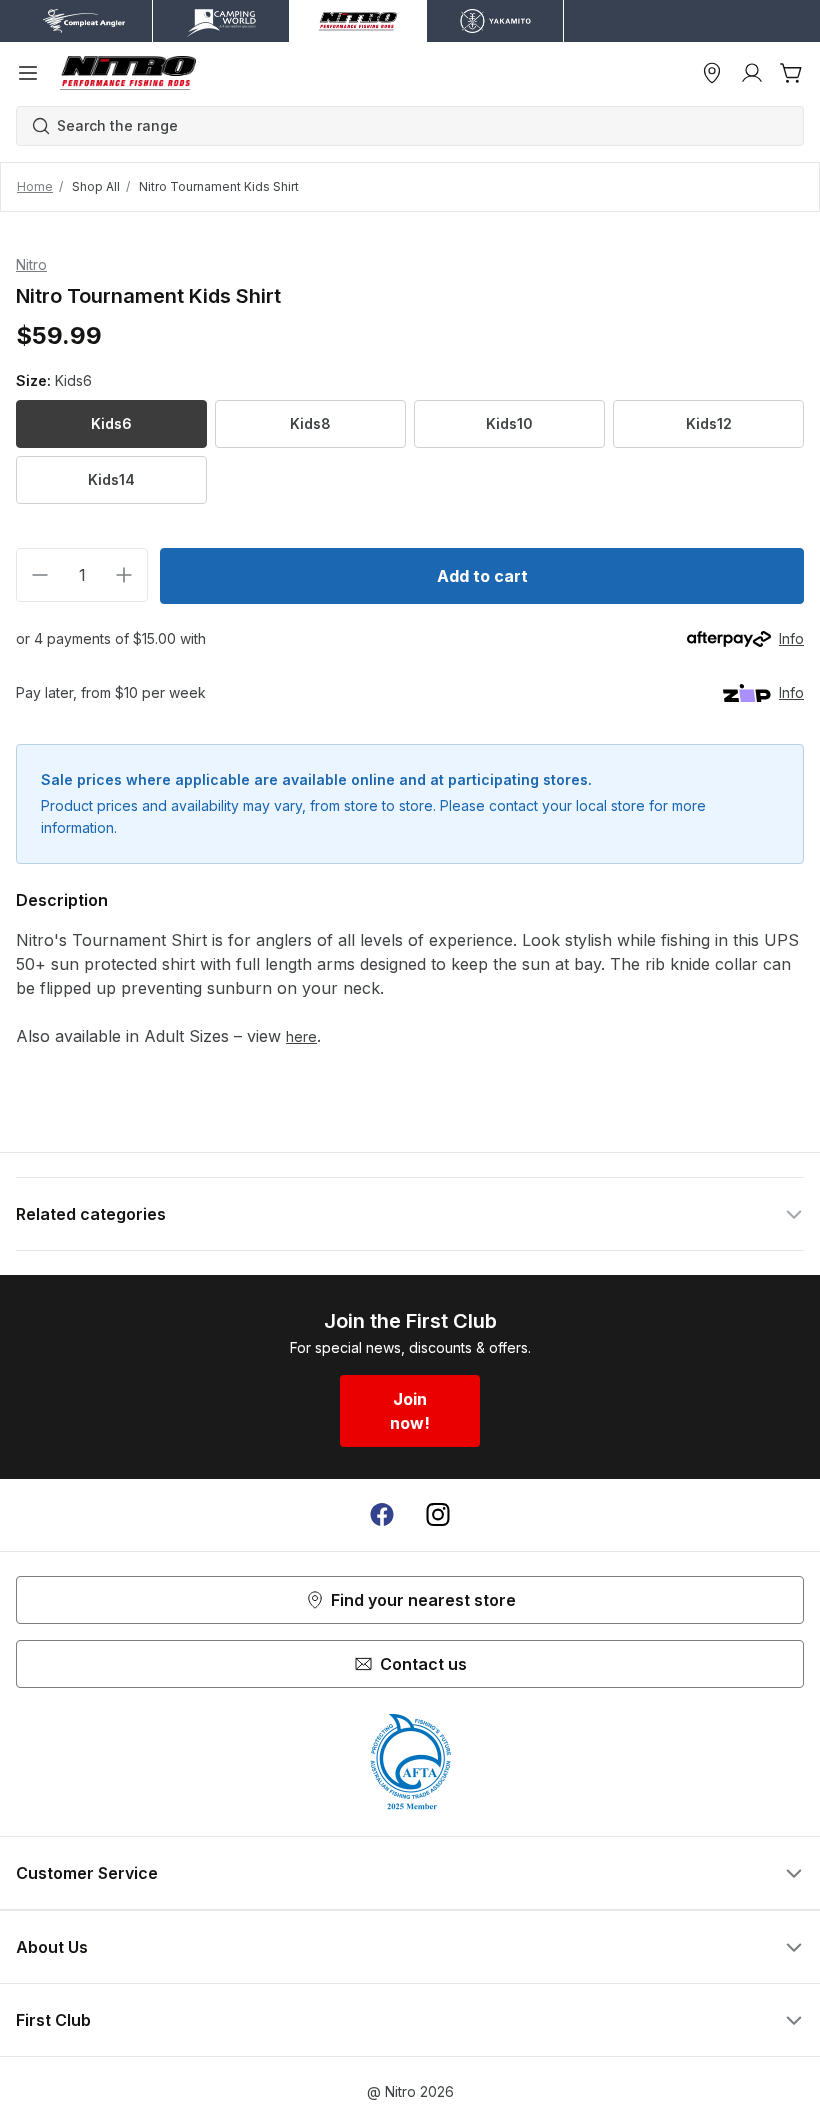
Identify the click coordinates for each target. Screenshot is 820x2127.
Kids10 (509, 423)
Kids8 (310, 423)
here (301, 1036)
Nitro (31, 264)
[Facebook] (382, 1515)
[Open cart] (792, 73)
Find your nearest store (423, 1600)
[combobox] (420, 126)
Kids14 (111, 479)
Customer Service (87, 1873)
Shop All (96, 186)
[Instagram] (438, 1515)
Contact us (423, 1664)
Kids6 (111, 423)
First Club (53, 2020)
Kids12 (709, 423)
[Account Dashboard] (752, 73)
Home (35, 186)
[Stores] (712, 73)
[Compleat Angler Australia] (128, 73)
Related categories (91, 1214)
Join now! (410, 1411)
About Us (52, 1947)
